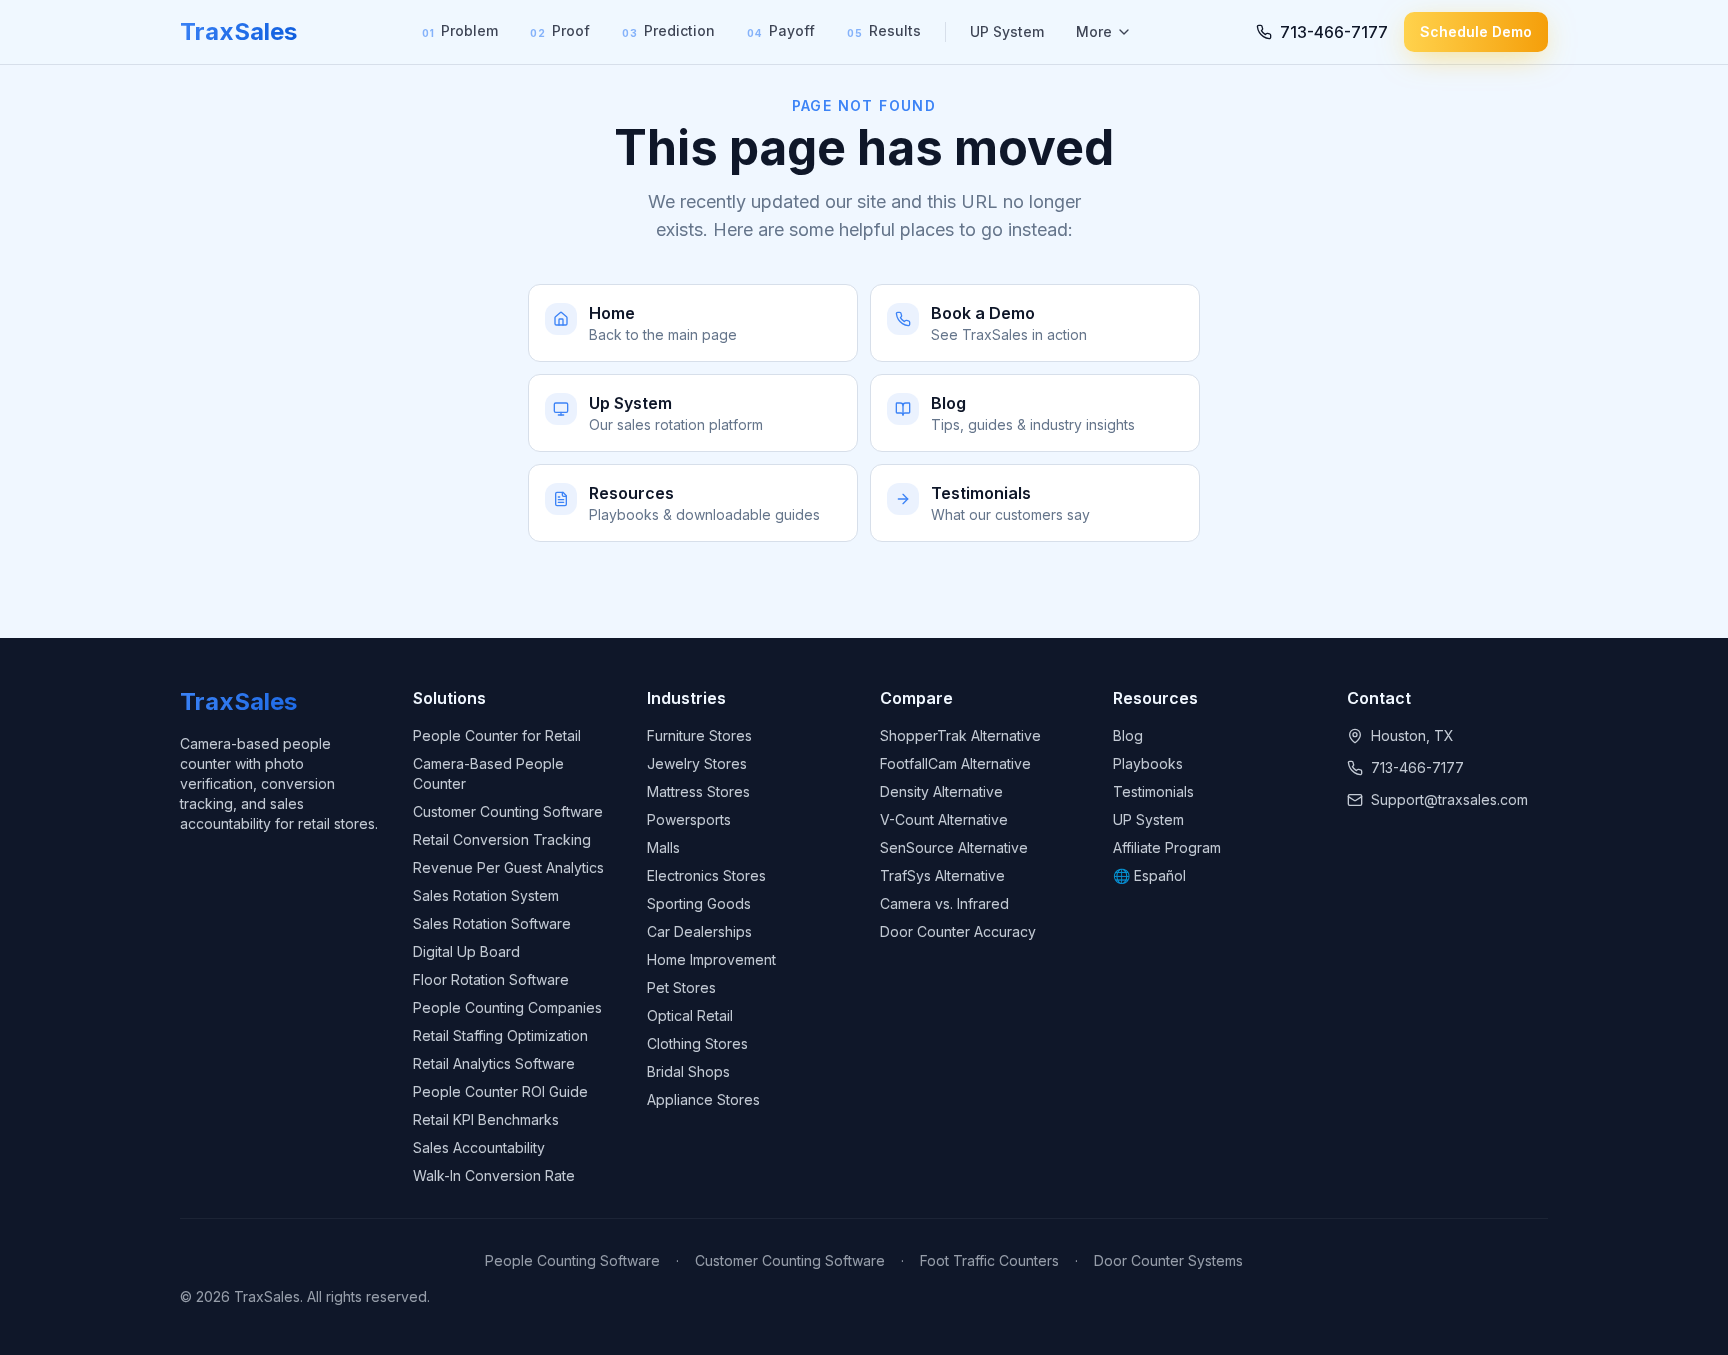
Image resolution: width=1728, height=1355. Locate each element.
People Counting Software (572, 1260)
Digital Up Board (466, 951)
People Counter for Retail (497, 735)
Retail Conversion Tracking (502, 839)
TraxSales (238, 31)
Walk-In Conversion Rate (494, 1175)
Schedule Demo (1476, 31)
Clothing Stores (697, 1043)
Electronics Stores (706, 875)
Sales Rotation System (486, 895)
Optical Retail (690, 1015)
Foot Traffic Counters (989, 1260)
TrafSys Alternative (942, 875)
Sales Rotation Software (492, 923)
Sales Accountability (479, 1147)
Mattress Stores (698, 791)
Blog (1128, 735)
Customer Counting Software (508, 811)
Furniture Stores (699, 735)
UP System (1007, 31)
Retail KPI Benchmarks (486, 1119)
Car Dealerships (699, 931)
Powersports (689, 819)
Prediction (668, 30)
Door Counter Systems (1168, 1260)
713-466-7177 (1417, 767)
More (1094, 31)
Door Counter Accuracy (958, 931)
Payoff (781, 30)
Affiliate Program (1167, 847)
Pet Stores (681, 987)
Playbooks (1148, 763)
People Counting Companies (507, 1007)
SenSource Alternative (954, 847)
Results (884, 30)
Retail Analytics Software (494, 1063)
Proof (560, 30)
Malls (663, 847)
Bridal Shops (688, 1071)
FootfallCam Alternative (955, 763)
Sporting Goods (699, 903)
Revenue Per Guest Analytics (508, 867)
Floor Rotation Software (491, 979)
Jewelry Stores (697, 763)
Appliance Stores (703, 1099)
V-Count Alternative (944, 819)
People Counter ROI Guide (500, 1091)
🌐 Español (1149, 875)
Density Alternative (941, 791)
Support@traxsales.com (1449, 799)
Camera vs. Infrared (944, 903)
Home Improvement (711, 959)
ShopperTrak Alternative (960, 735)
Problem (460, 30)
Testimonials (1153, 791)
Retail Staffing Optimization (500, 1035)
